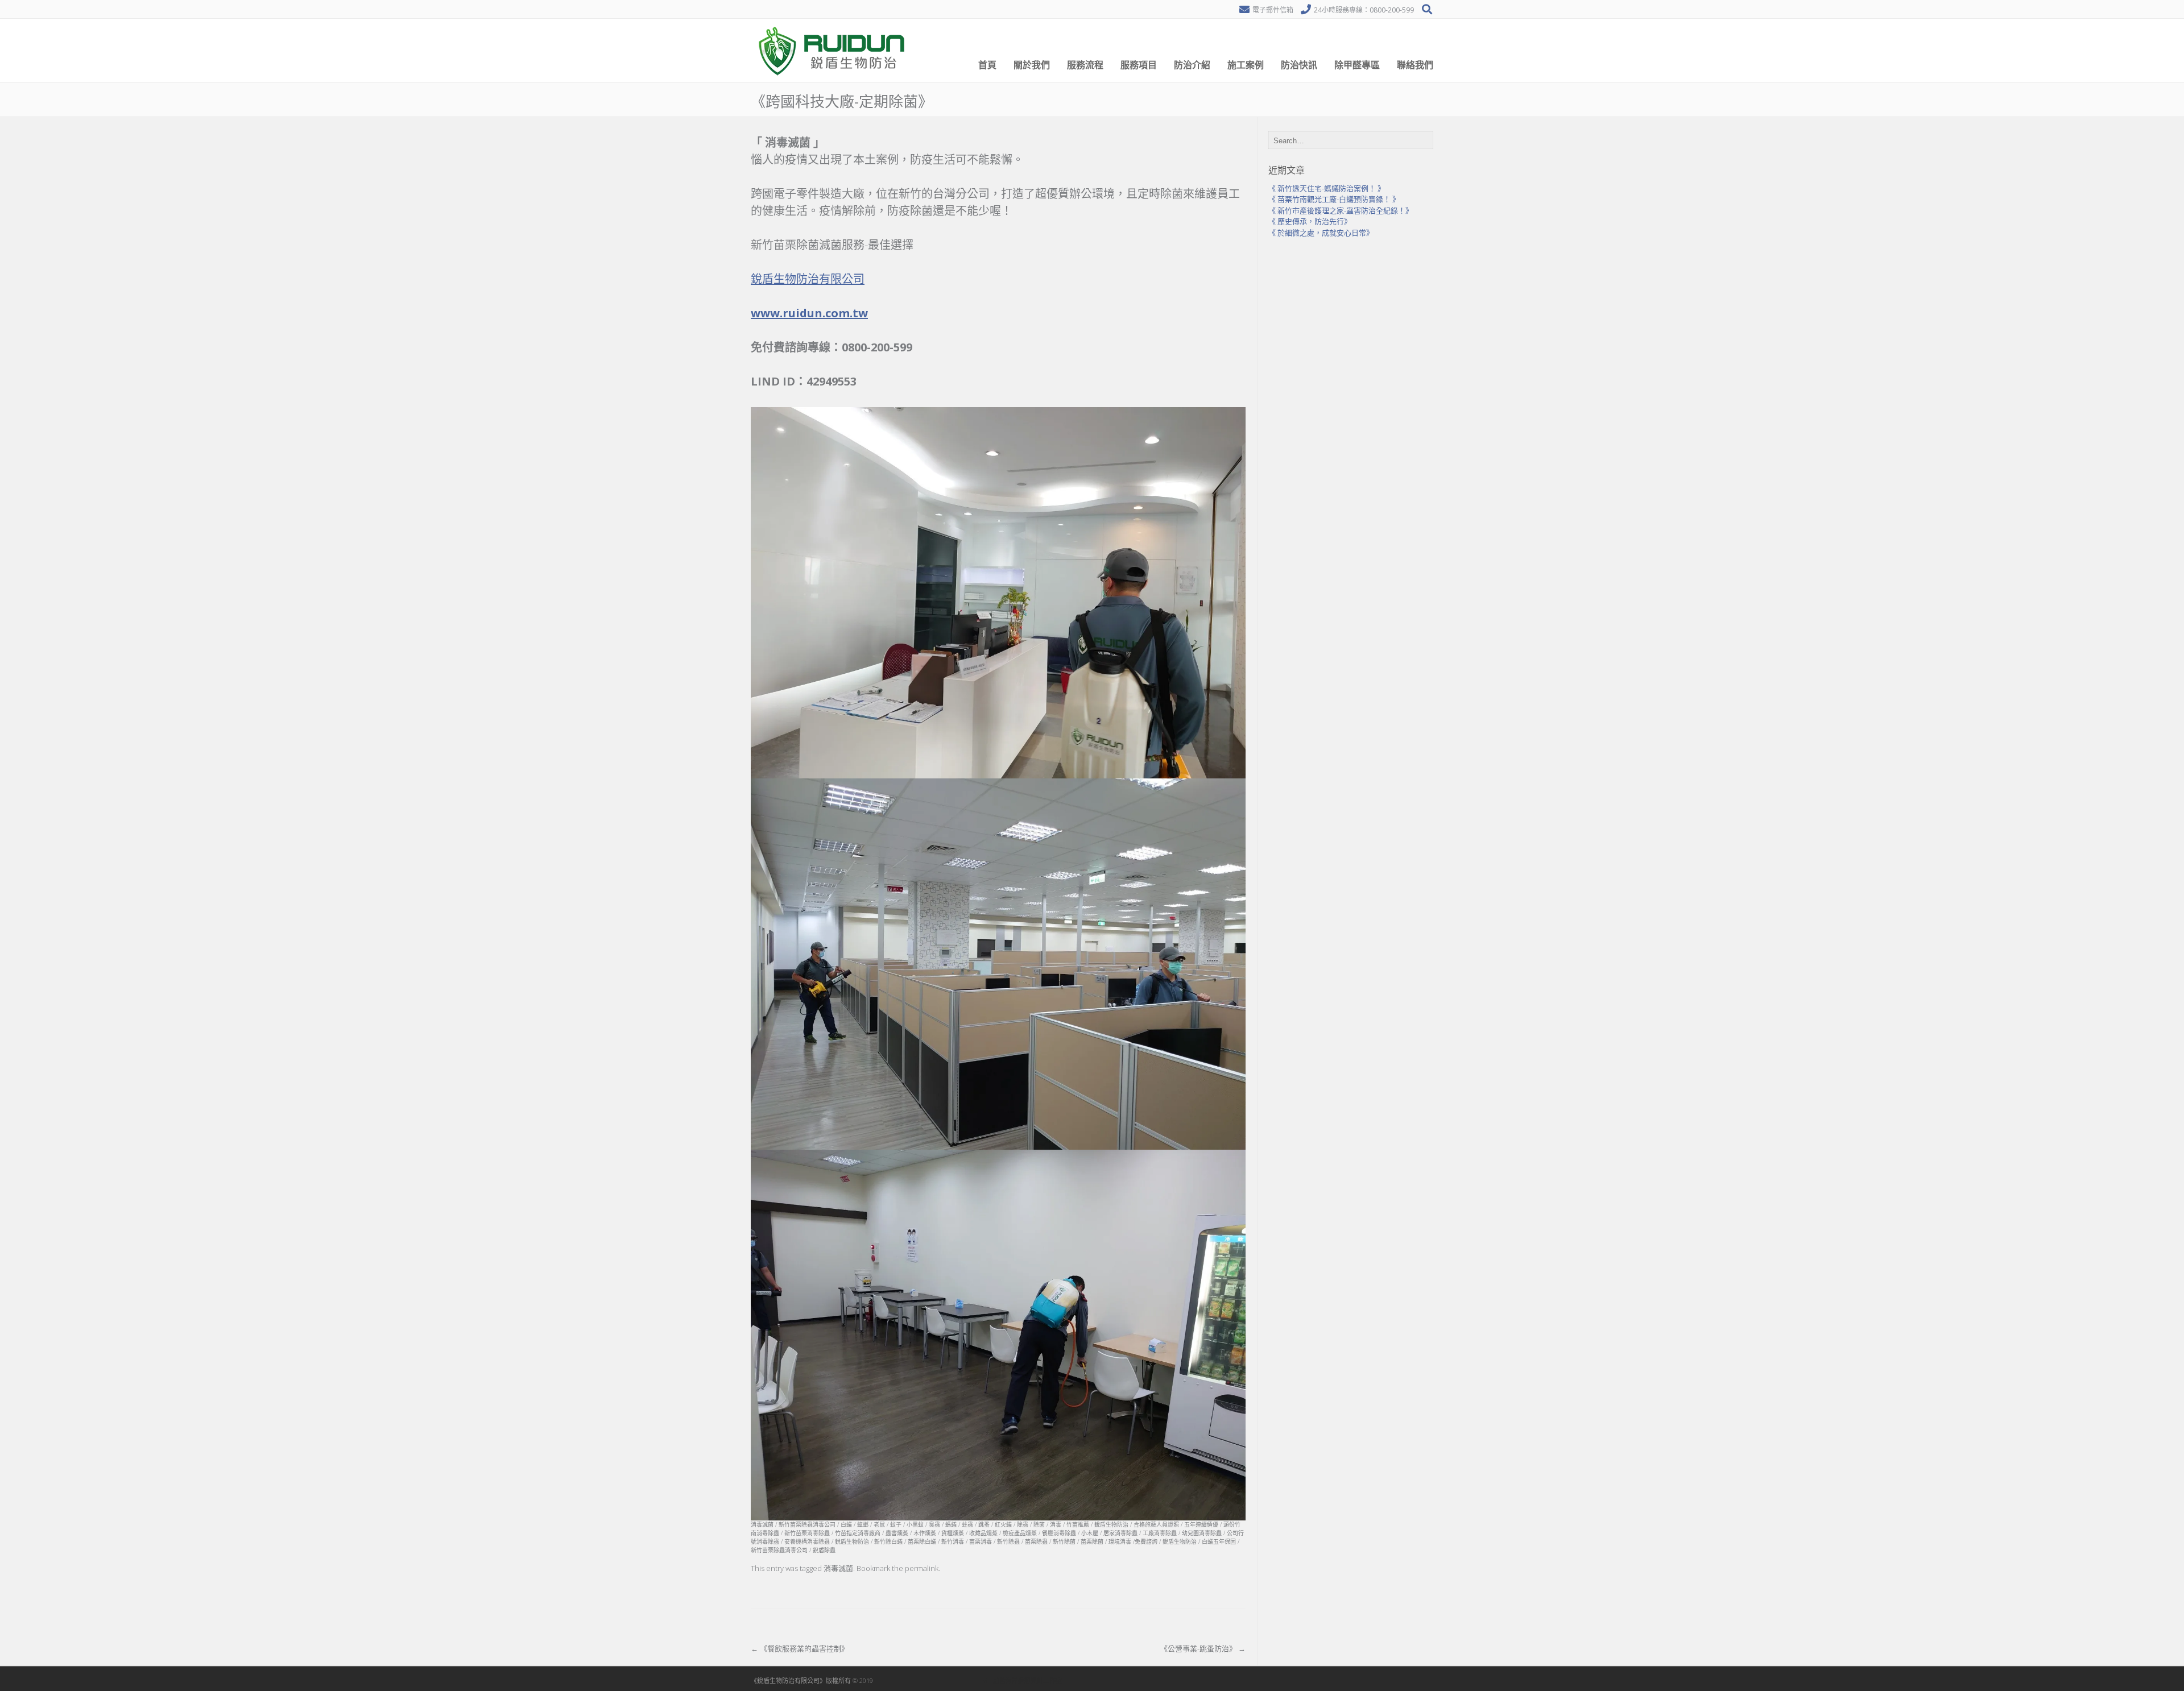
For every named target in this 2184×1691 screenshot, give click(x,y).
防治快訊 (1299, 65)
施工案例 (1246, 65)
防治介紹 (1192, 65)
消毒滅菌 (838, 1568)
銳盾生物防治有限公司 (808, 279)
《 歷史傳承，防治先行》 (1310, 221)
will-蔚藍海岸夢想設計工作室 (1021, 1680)
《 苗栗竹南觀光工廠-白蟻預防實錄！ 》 (1334, 199)
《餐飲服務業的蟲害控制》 (800, 1648)
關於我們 (1032, 65)
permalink (922, 1568)
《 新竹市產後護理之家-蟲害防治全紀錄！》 (1341, 210)
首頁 (987, 65)
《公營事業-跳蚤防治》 (1203, 1648)
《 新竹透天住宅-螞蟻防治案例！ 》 (1327, 188)
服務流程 (1085, 65)
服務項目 (1139, 65)
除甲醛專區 (1357, 65)
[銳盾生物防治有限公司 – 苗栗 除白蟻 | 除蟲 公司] (833, 80)
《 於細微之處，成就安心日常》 (1321, 233)
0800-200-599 (1392, 10)
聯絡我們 (1415, 65)
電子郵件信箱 (1273, 10)
